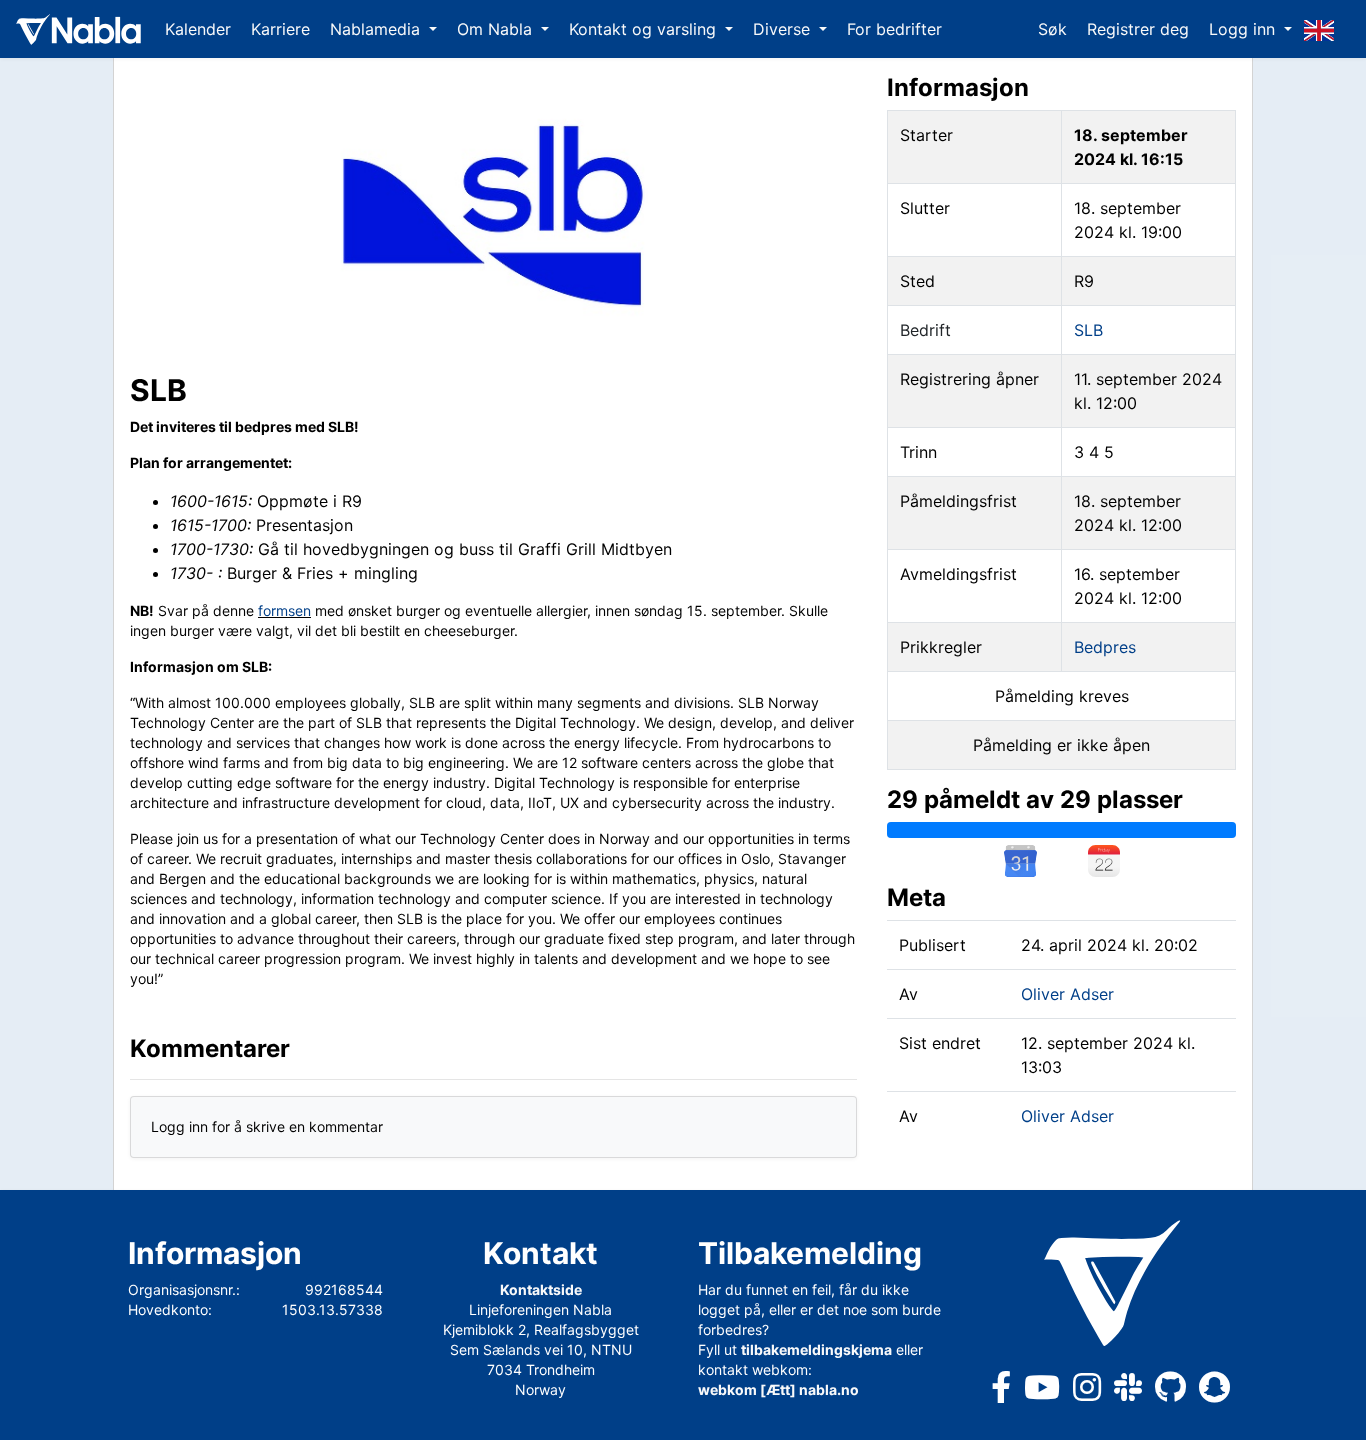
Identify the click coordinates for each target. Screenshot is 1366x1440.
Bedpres (1105, 647)
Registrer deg (1138, 29)
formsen (284, 610)
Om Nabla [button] (497, 29)
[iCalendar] (1104, 861)
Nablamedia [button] (377, 29)
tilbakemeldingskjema (816, 1349)
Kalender (198, 29)
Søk (1052, 29)
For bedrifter (894, 29)
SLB (1088, 330)
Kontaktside (541, 1289)
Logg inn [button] (1244, 29)
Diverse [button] (784, 29)
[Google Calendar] (1020, 861)
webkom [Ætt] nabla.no (778, 1389)
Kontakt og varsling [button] (645, 29)
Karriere (280, 29)
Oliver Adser (1067, 994)
